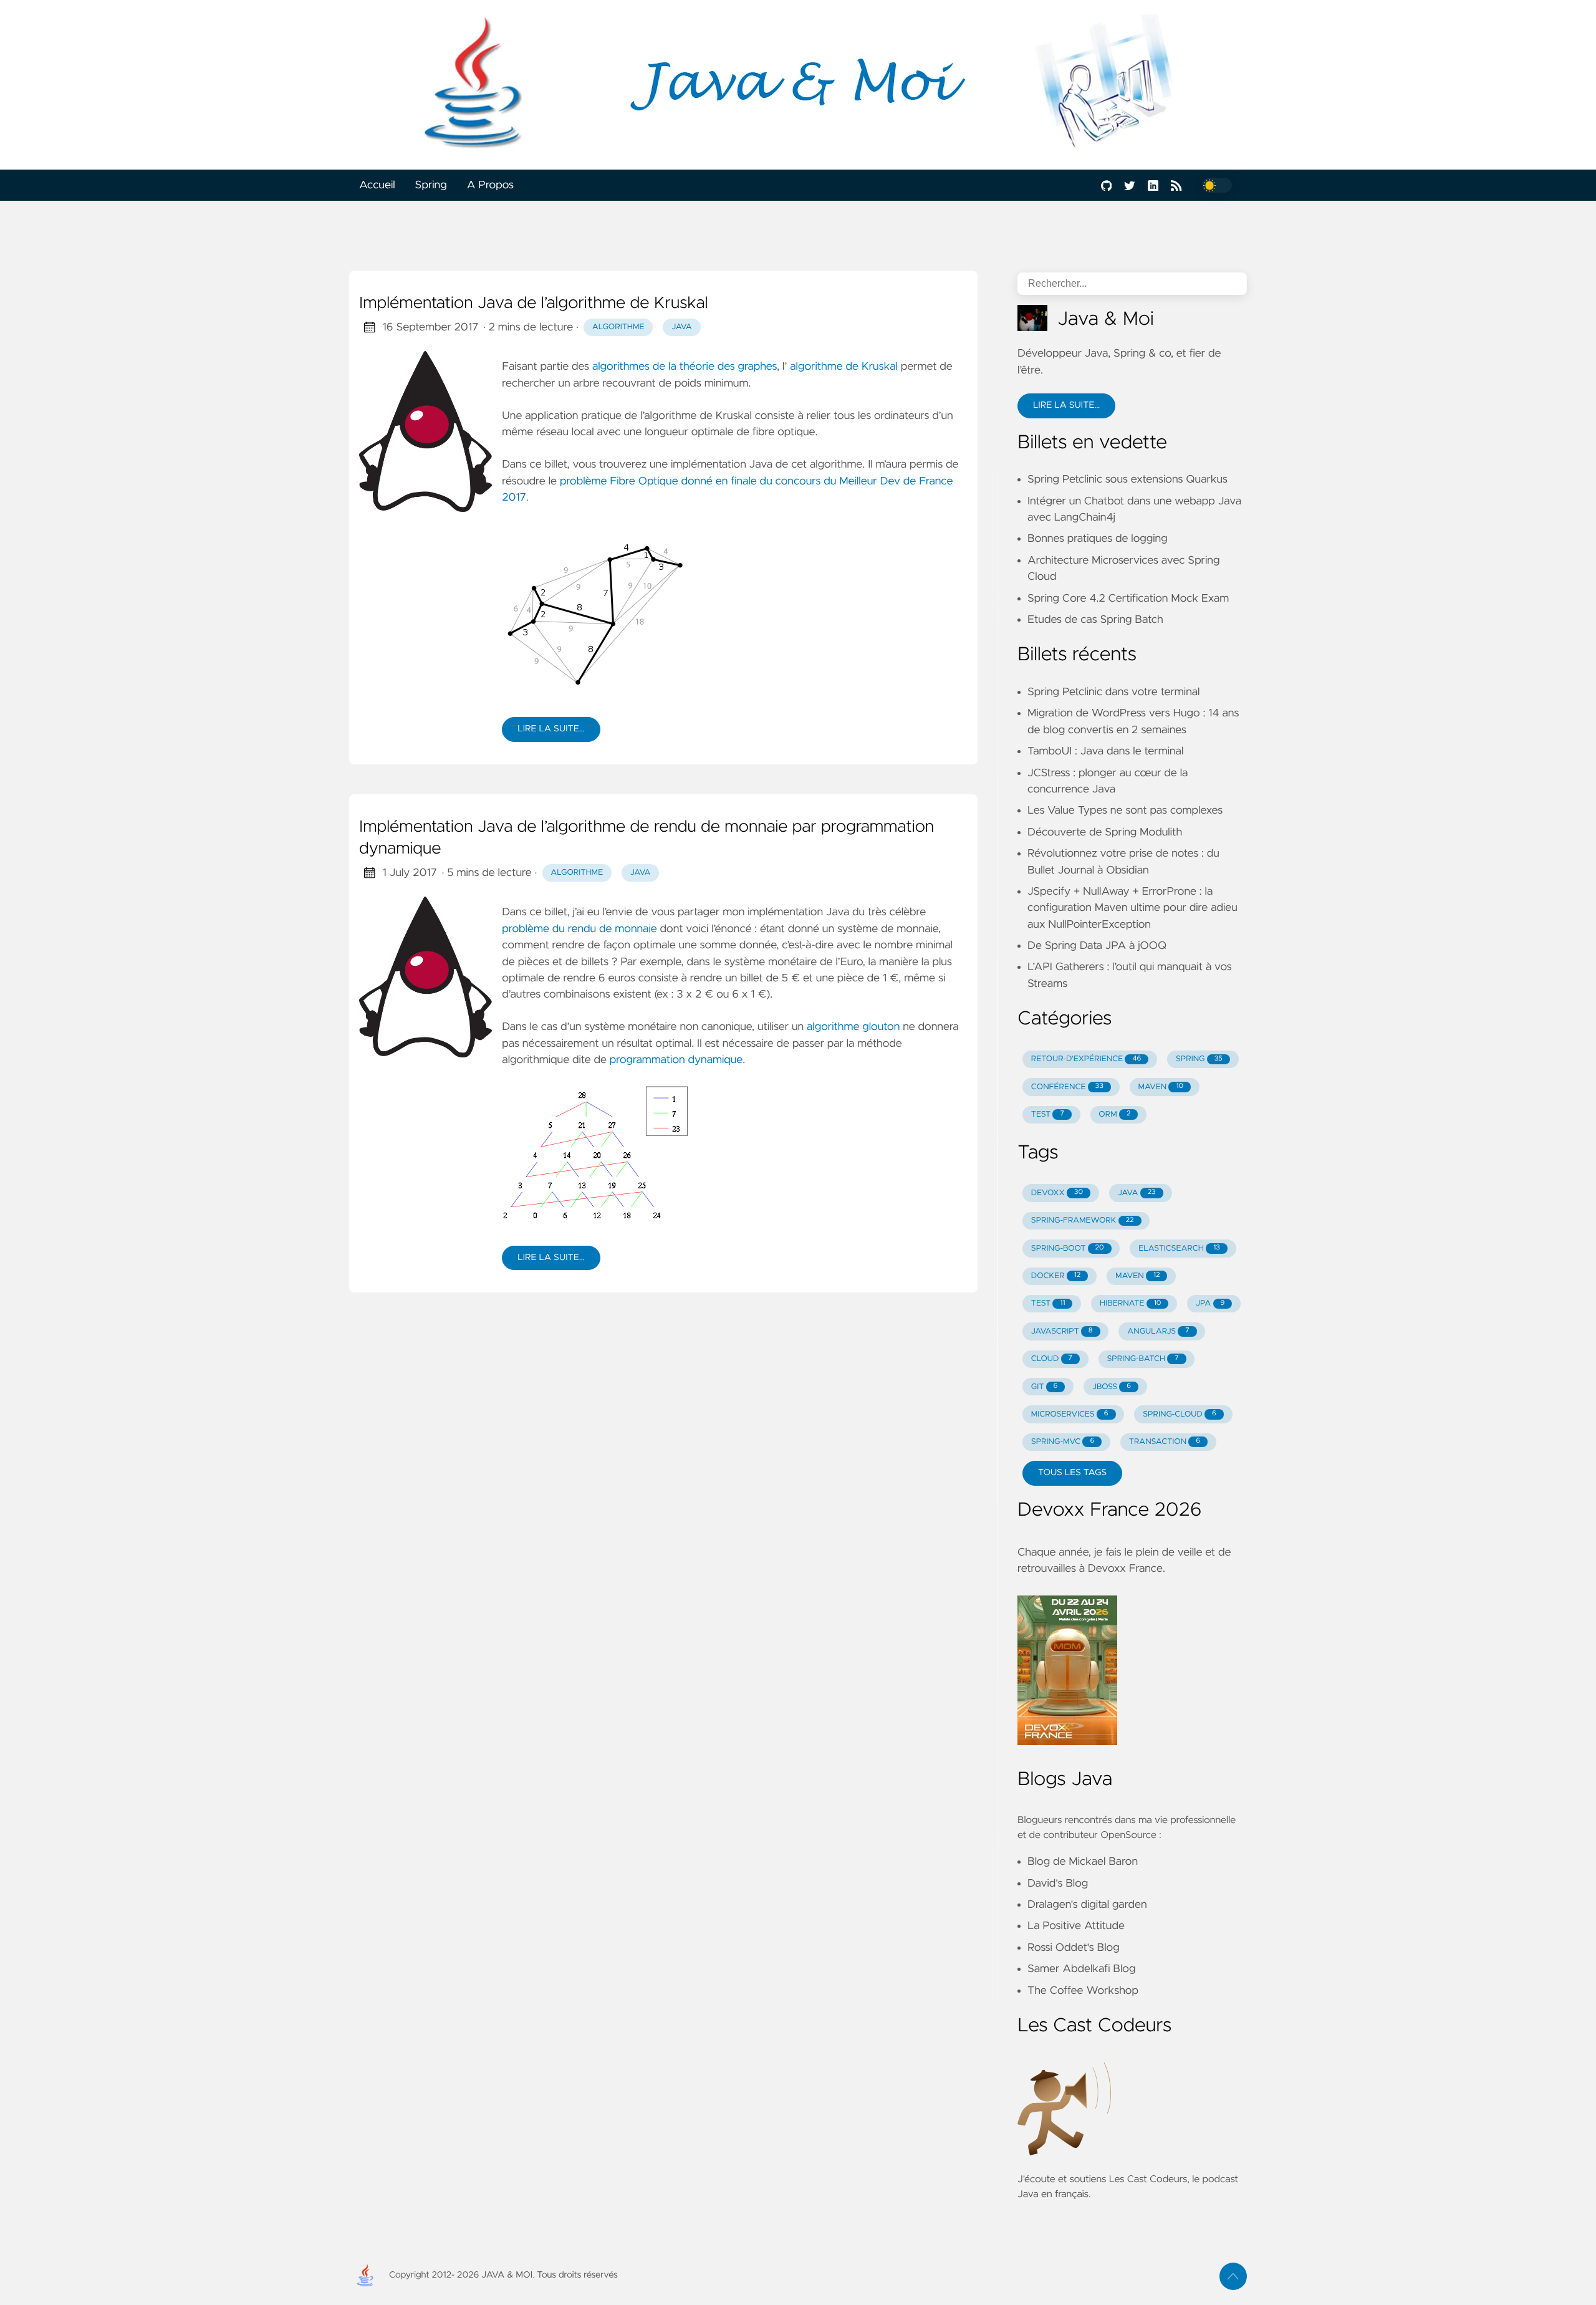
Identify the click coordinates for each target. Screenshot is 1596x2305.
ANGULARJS (1158, 1331)
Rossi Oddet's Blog (1074, 1948)
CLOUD (1052, 1359)
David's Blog (1058, 1884)
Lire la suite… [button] (1066, 405)
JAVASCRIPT (1062, 1331)
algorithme (618, 327)
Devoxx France (1125, 1569)
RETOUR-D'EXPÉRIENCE (1086, 1059)
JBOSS (1112, 1387)
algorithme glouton (853, 1027)
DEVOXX (1057, 1193)
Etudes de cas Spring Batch (1095, 620)
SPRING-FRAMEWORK (1083, 1220)
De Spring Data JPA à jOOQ (1097, 946)
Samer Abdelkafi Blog (1081, 1969)
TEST (1048, 1114)
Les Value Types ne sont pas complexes (1125, 811)
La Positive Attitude (1076, 1926)
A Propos (490, 185)
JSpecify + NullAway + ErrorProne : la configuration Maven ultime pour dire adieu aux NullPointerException (1132, 908)
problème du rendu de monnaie (579, 929)
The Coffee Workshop (1083, 1991)
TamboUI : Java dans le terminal (1105, 751)
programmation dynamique (676, 1060)
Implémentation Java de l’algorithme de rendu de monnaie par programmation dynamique (647, 839)
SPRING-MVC (1063, 1442)
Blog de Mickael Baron (1083, 1862)
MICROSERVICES (1070, 1414)
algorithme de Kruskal (844, 367)
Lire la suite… (551, 729)
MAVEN (1161, 1087)
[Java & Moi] (798, 85)
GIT (1045, 1387)
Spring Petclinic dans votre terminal (1113, 692)
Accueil (377, 185)
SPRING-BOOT (1068, 1249)
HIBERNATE (1130, 1303)
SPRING (1199, 1059)
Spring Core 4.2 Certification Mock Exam (1128, 599)
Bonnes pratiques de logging (1098, 539)
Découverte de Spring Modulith (1105, 832)
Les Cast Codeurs (1148, 2180)
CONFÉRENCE (1067, 1087)
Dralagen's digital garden (1087, 1905)
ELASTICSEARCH (1179, 1249)
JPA (1210, 1303)
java (682, 327)
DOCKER (1056, 1276)
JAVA (1137, 1193)
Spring (431, 185)
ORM (1114, 1114)
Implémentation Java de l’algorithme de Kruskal (534, 304)
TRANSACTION (1165, 1442)
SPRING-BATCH (1142, 1359)
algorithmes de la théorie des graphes (685, 367)
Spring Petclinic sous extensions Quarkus (1127, 479)
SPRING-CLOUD (1180, 1414)
